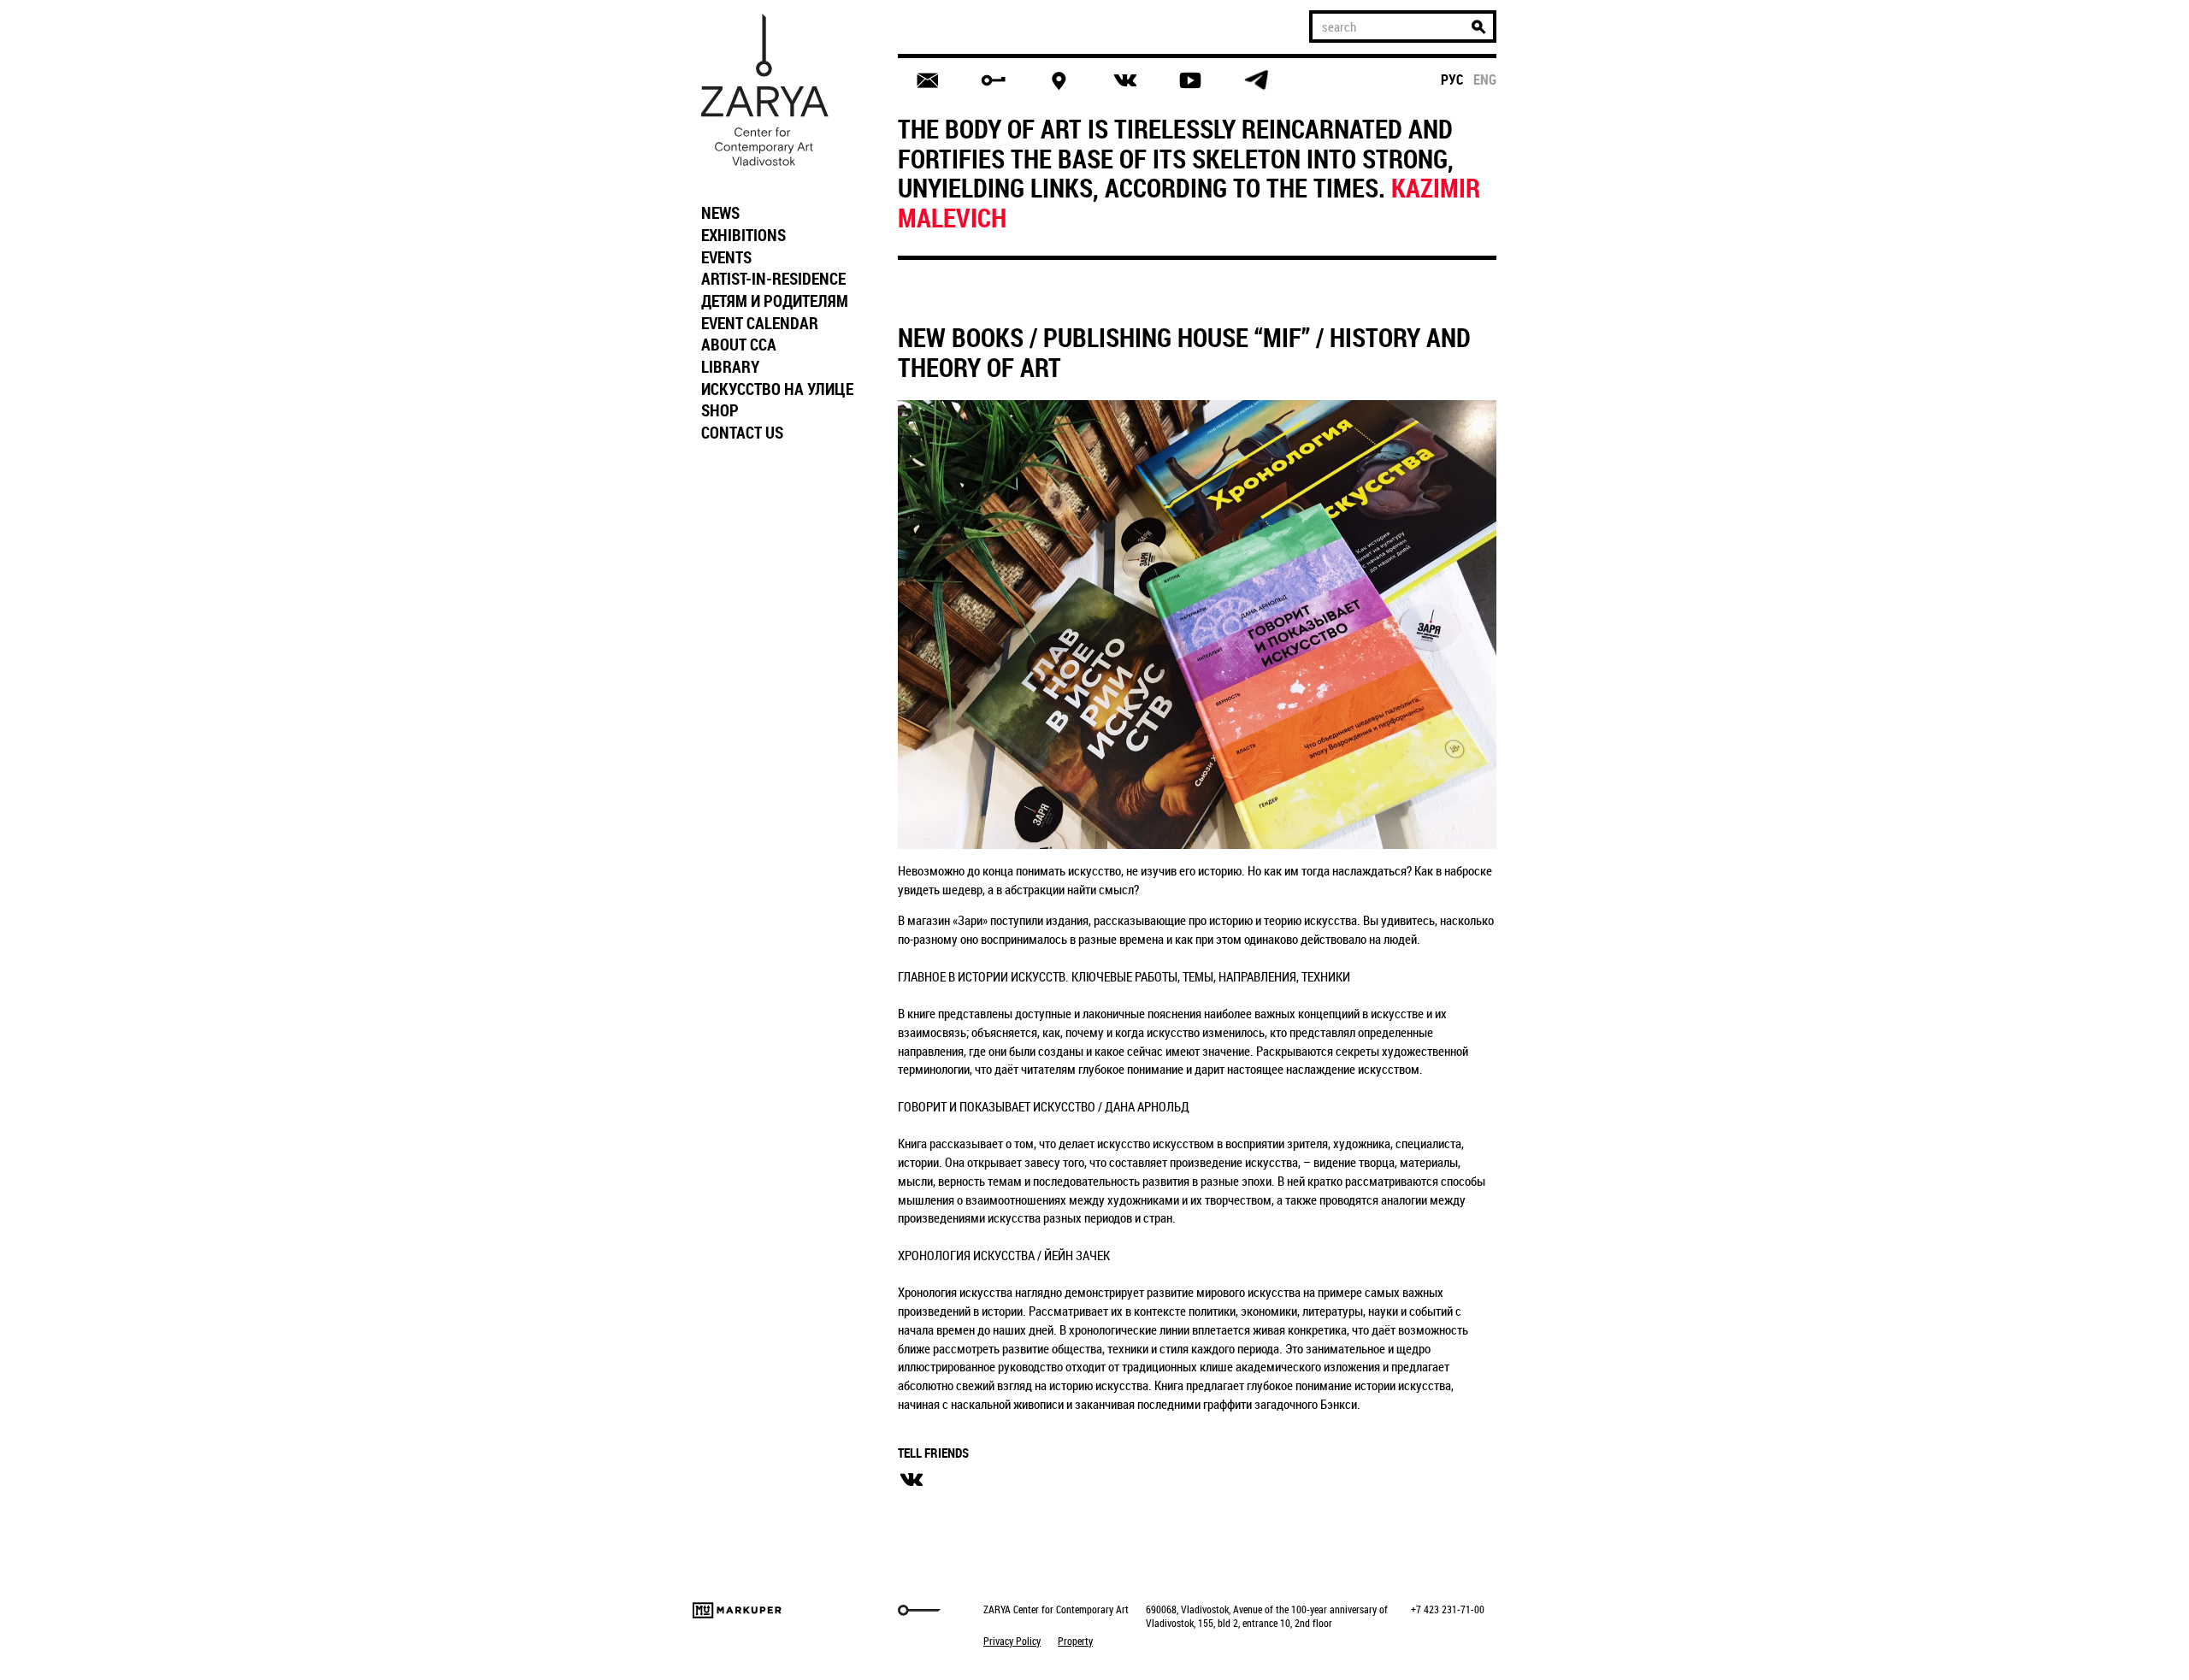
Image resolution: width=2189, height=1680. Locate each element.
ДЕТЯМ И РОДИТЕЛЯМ (775, 301)
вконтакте (912, 1480)
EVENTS (726, 257)
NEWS (720, 213)
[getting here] (1059, 81)
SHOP (720, 410)
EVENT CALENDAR (760, 323)
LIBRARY (730, 367)
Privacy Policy (1012, 1641)
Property (1075, 1641)
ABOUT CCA (739, 345)
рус (1452, 80)
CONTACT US (742, 433)
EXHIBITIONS (743, 235)
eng (1485, 80)
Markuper (737, 1610)
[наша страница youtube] (1190, 80)
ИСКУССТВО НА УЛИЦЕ (777, 389)
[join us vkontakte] (1125, 81)
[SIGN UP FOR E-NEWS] (927, 80)
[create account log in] (993, 80)
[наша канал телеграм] (1256, 80)
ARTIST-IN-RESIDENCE (773, 279)
